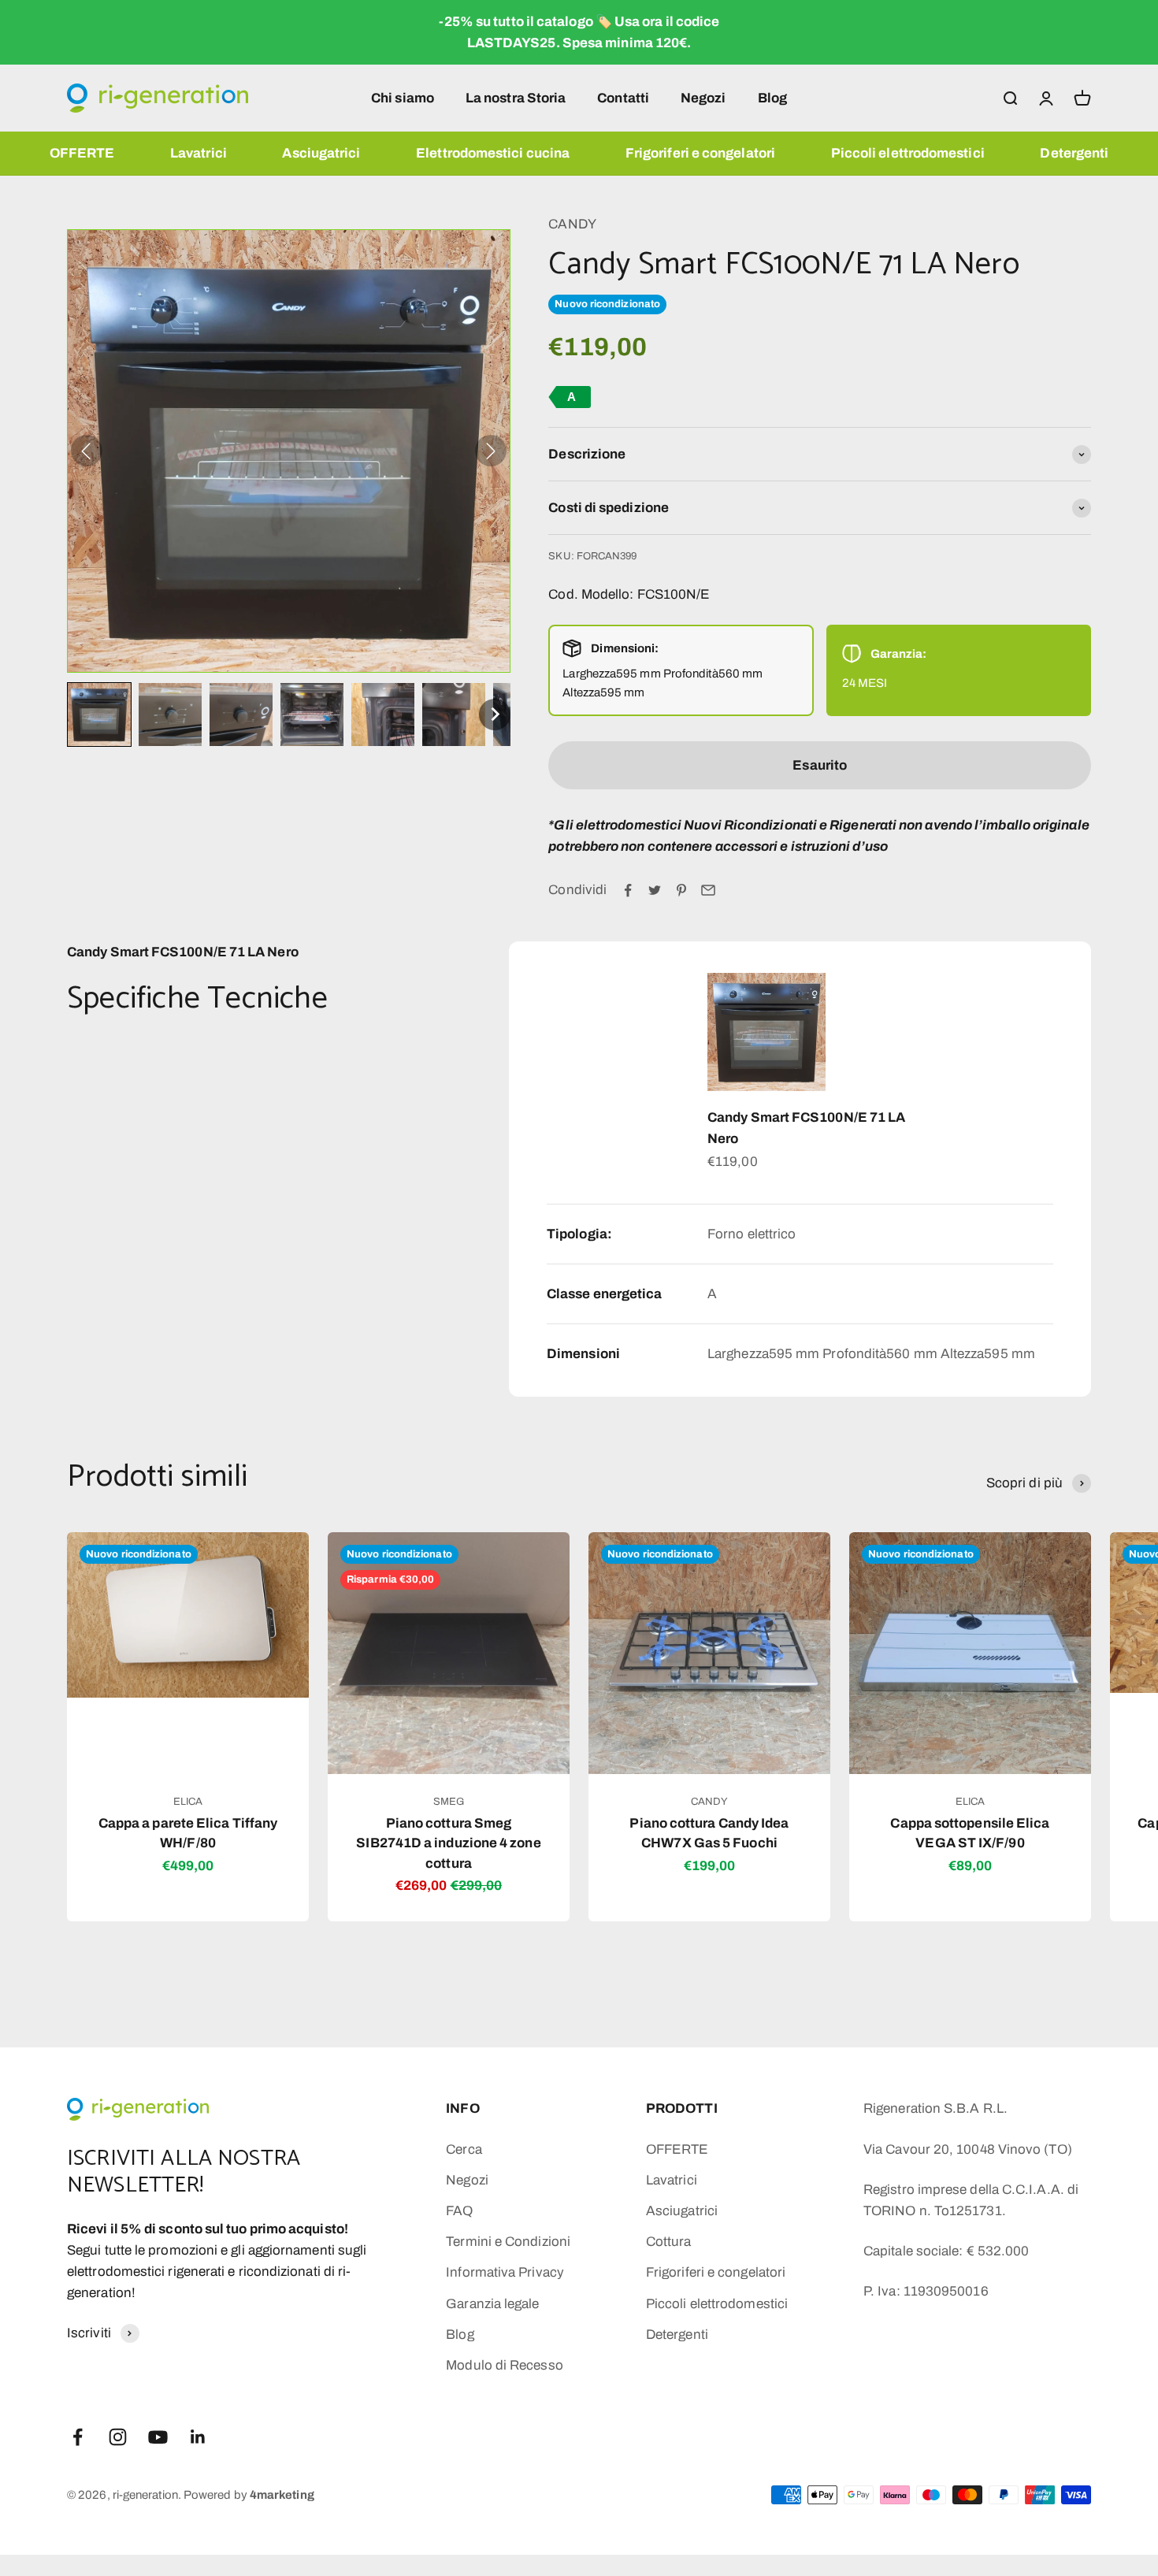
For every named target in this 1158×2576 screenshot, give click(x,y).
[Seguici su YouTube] (158, 2437)
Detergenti (1074, 153)
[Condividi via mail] (708, 890)
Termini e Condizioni (508, 2242)
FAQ (459, 2211)
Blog (772, 98)
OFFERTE (82, 153)
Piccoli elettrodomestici (908, 153)
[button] (99, 715)
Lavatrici (199, 153)
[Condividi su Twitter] (655, 890)
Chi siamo (403, 98)
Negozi (703, 98)
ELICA (188, 1802)
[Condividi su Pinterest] (681, 890)
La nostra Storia (516, 98)
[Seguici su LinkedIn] (198, 2437)
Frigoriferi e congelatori (700, 153)
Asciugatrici (321, 153)
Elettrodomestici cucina (493, 153)
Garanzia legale (492, 2304)
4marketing (282, 2495)
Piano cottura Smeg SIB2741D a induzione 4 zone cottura (448, 1843)
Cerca (464, 2149)
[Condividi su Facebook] (628, 890)
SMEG (449, 1802)
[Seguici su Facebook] (78, 2437)
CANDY (572, 224)
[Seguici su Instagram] (118, 2437)
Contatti (623, 98)
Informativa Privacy (505, 2272)
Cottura (669, 2242)
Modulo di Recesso (504, 2365)
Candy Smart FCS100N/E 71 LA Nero (806, 1128)
